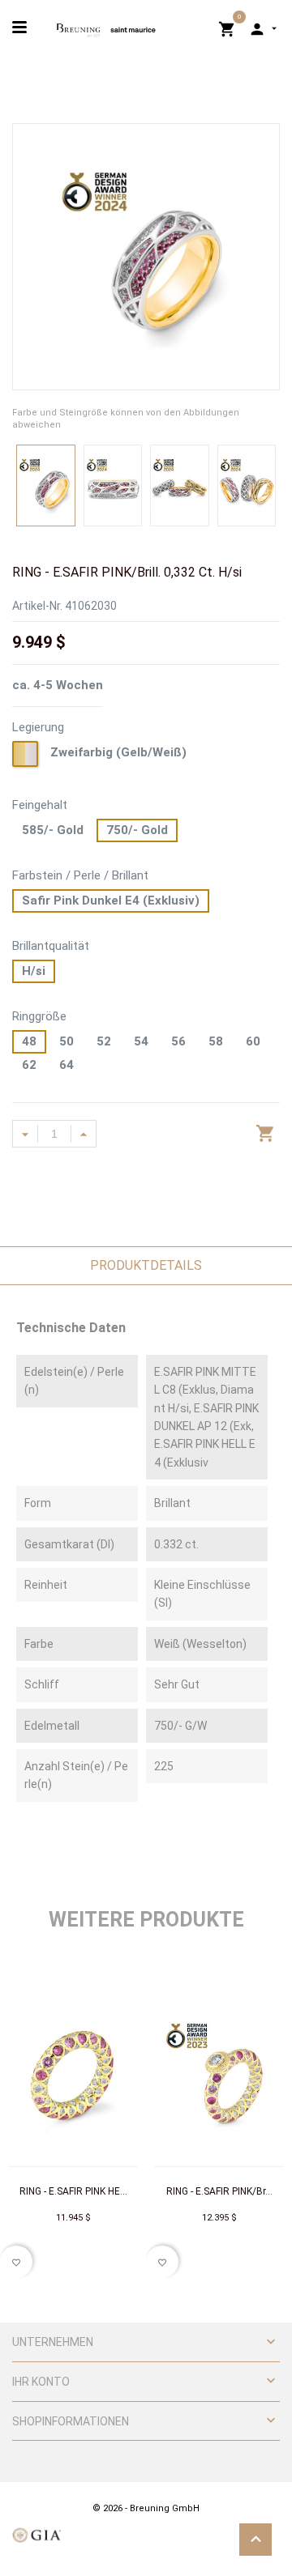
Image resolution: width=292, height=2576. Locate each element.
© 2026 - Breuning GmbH (146, 2508)
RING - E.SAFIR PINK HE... (73, 2191)
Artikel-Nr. (37, 606)
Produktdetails (146, 1265)
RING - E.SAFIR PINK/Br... (219, 2191)
